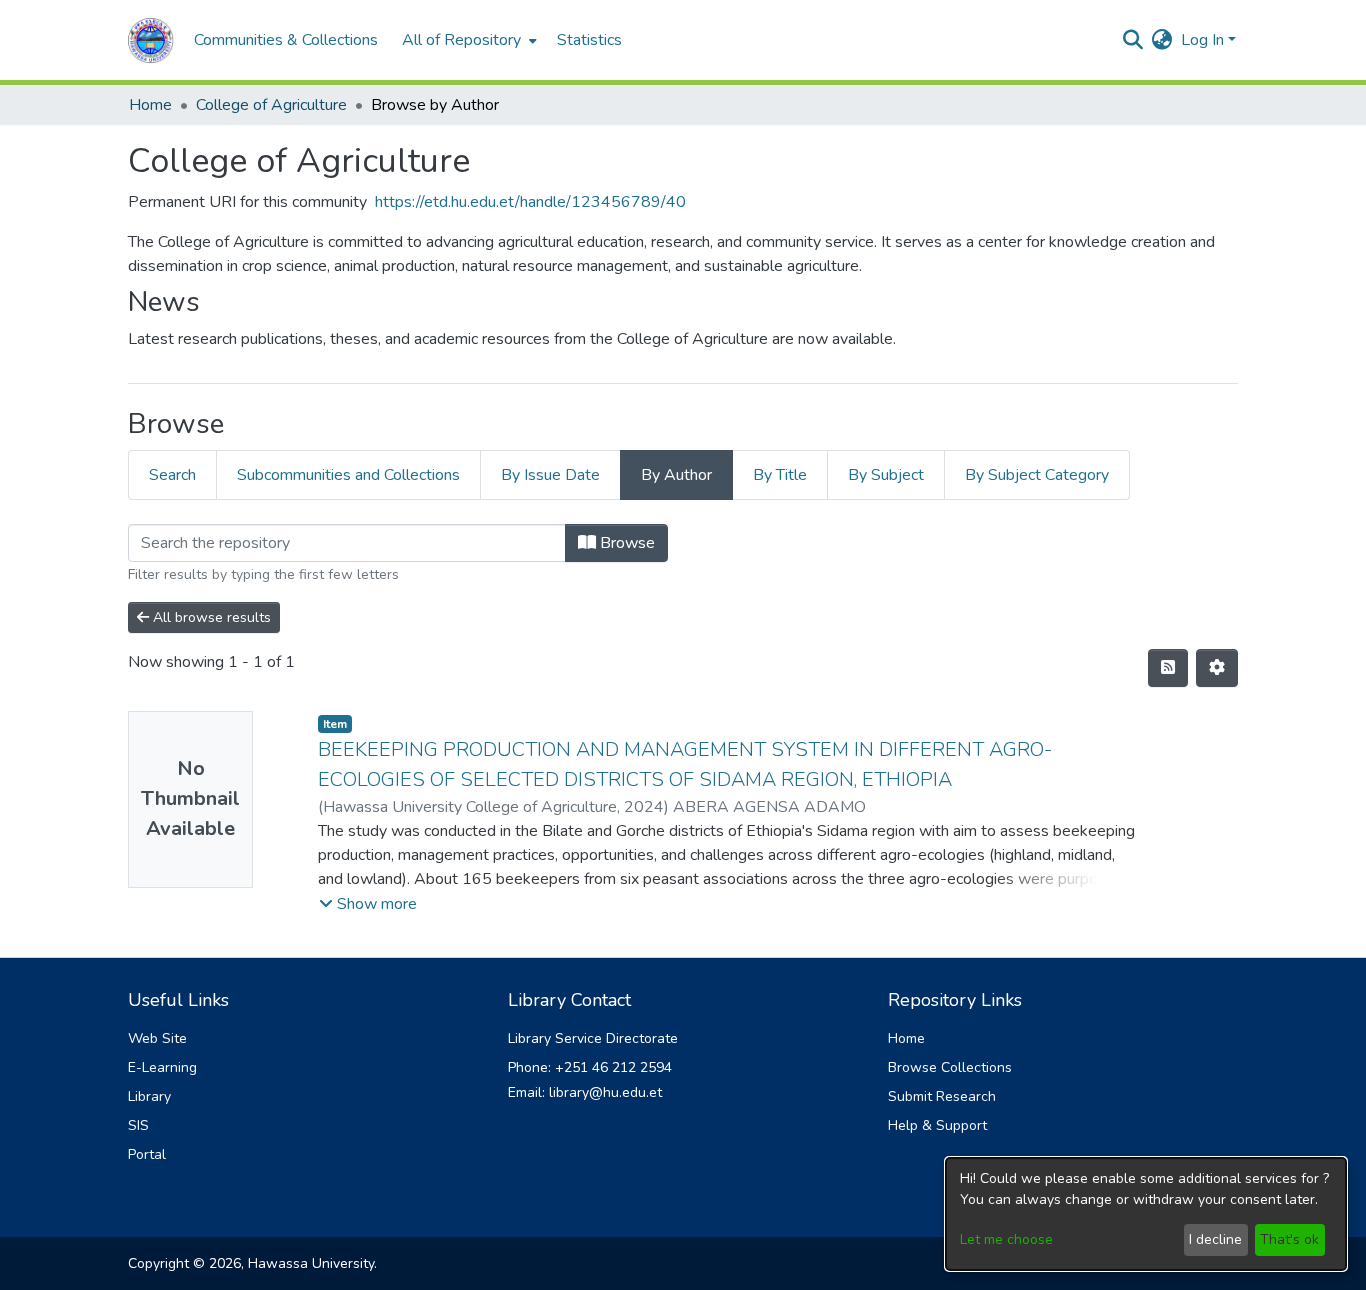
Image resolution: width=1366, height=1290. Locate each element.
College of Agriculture (271, 105)
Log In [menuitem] (1202, 40)
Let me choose (1006, 1239)
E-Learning (162, 1067)
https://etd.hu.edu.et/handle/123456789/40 (530, 202)
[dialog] (1146, 1214)
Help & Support (937, 1125)
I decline (1215, 1239)
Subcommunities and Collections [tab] (348, 475)
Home (150, 105)
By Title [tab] (780, 475)
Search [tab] (172, 475)
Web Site (157, 1038)
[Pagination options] (1217, 668)
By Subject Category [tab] (1037, 475)
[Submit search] (1133, 40)
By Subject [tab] (886, 475)
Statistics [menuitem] (589, 40)
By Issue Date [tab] (550, 475)
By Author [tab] (676, 475)
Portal (147, 1154)
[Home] (151, 40)
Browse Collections (950, 1067)
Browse (625, 543)
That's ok (1289, 1239)
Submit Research (942, 1096)
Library (149, 1096)
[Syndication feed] (1168, 668)
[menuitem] (467, 40)
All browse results (210, 617)
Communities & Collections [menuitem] (286, 40)
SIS (138, 1125)
